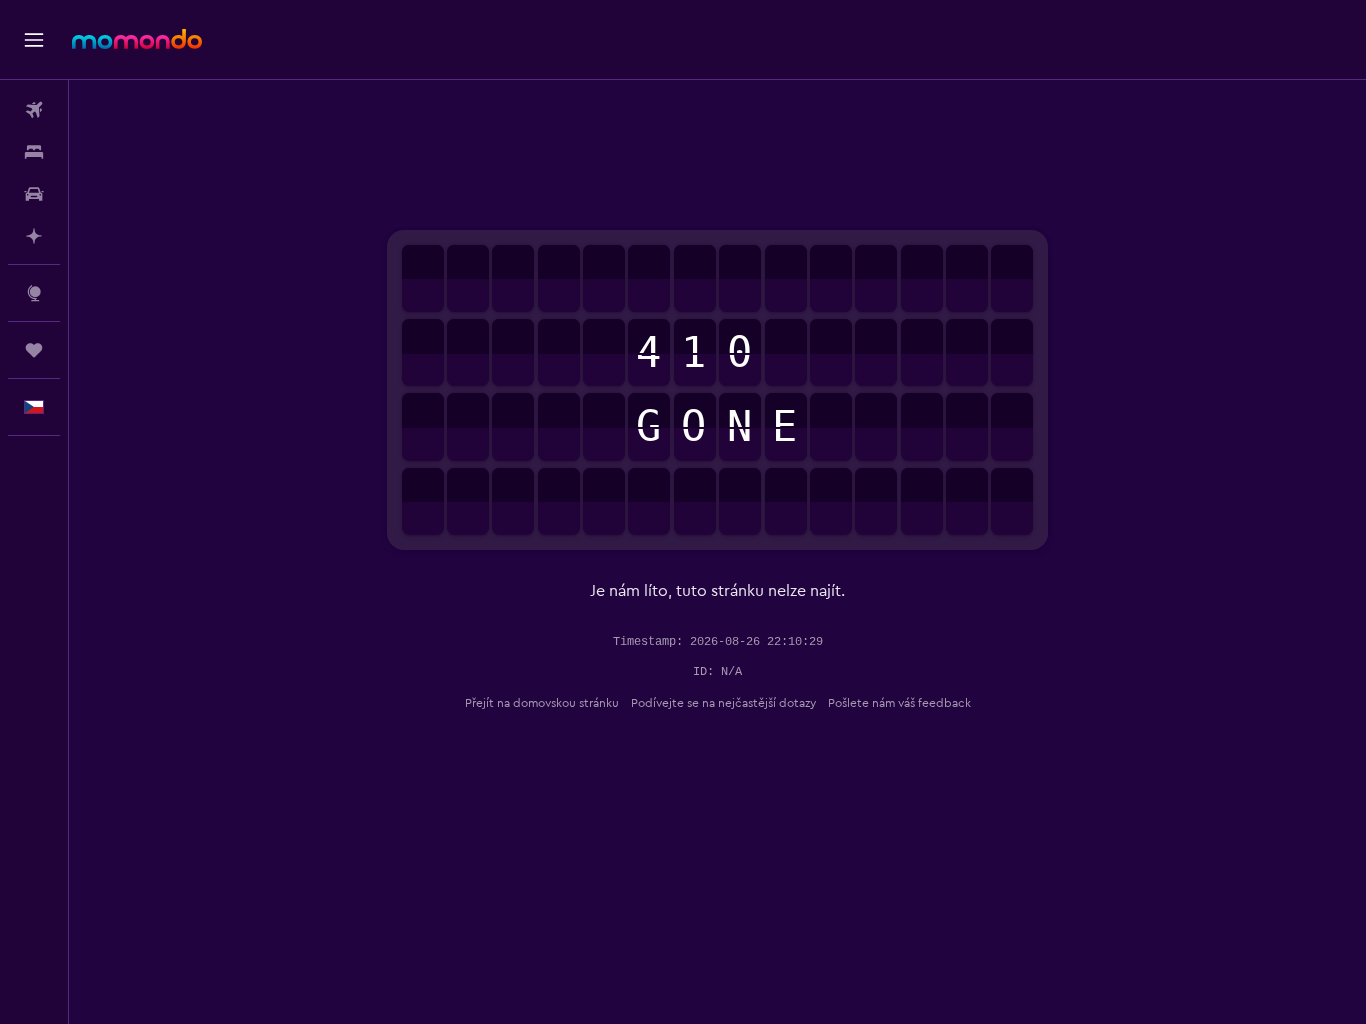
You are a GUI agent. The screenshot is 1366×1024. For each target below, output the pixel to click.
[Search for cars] (34, 194)
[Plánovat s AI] (34, 236)
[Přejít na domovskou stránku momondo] (137, 39)
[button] (34, 40)
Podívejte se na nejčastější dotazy (723, 703)
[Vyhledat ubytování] (34, 152)
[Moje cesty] (34, 350)
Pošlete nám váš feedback (899, 703)
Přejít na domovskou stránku (542, 703)
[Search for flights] (34, 110)
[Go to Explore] (34, 293)
